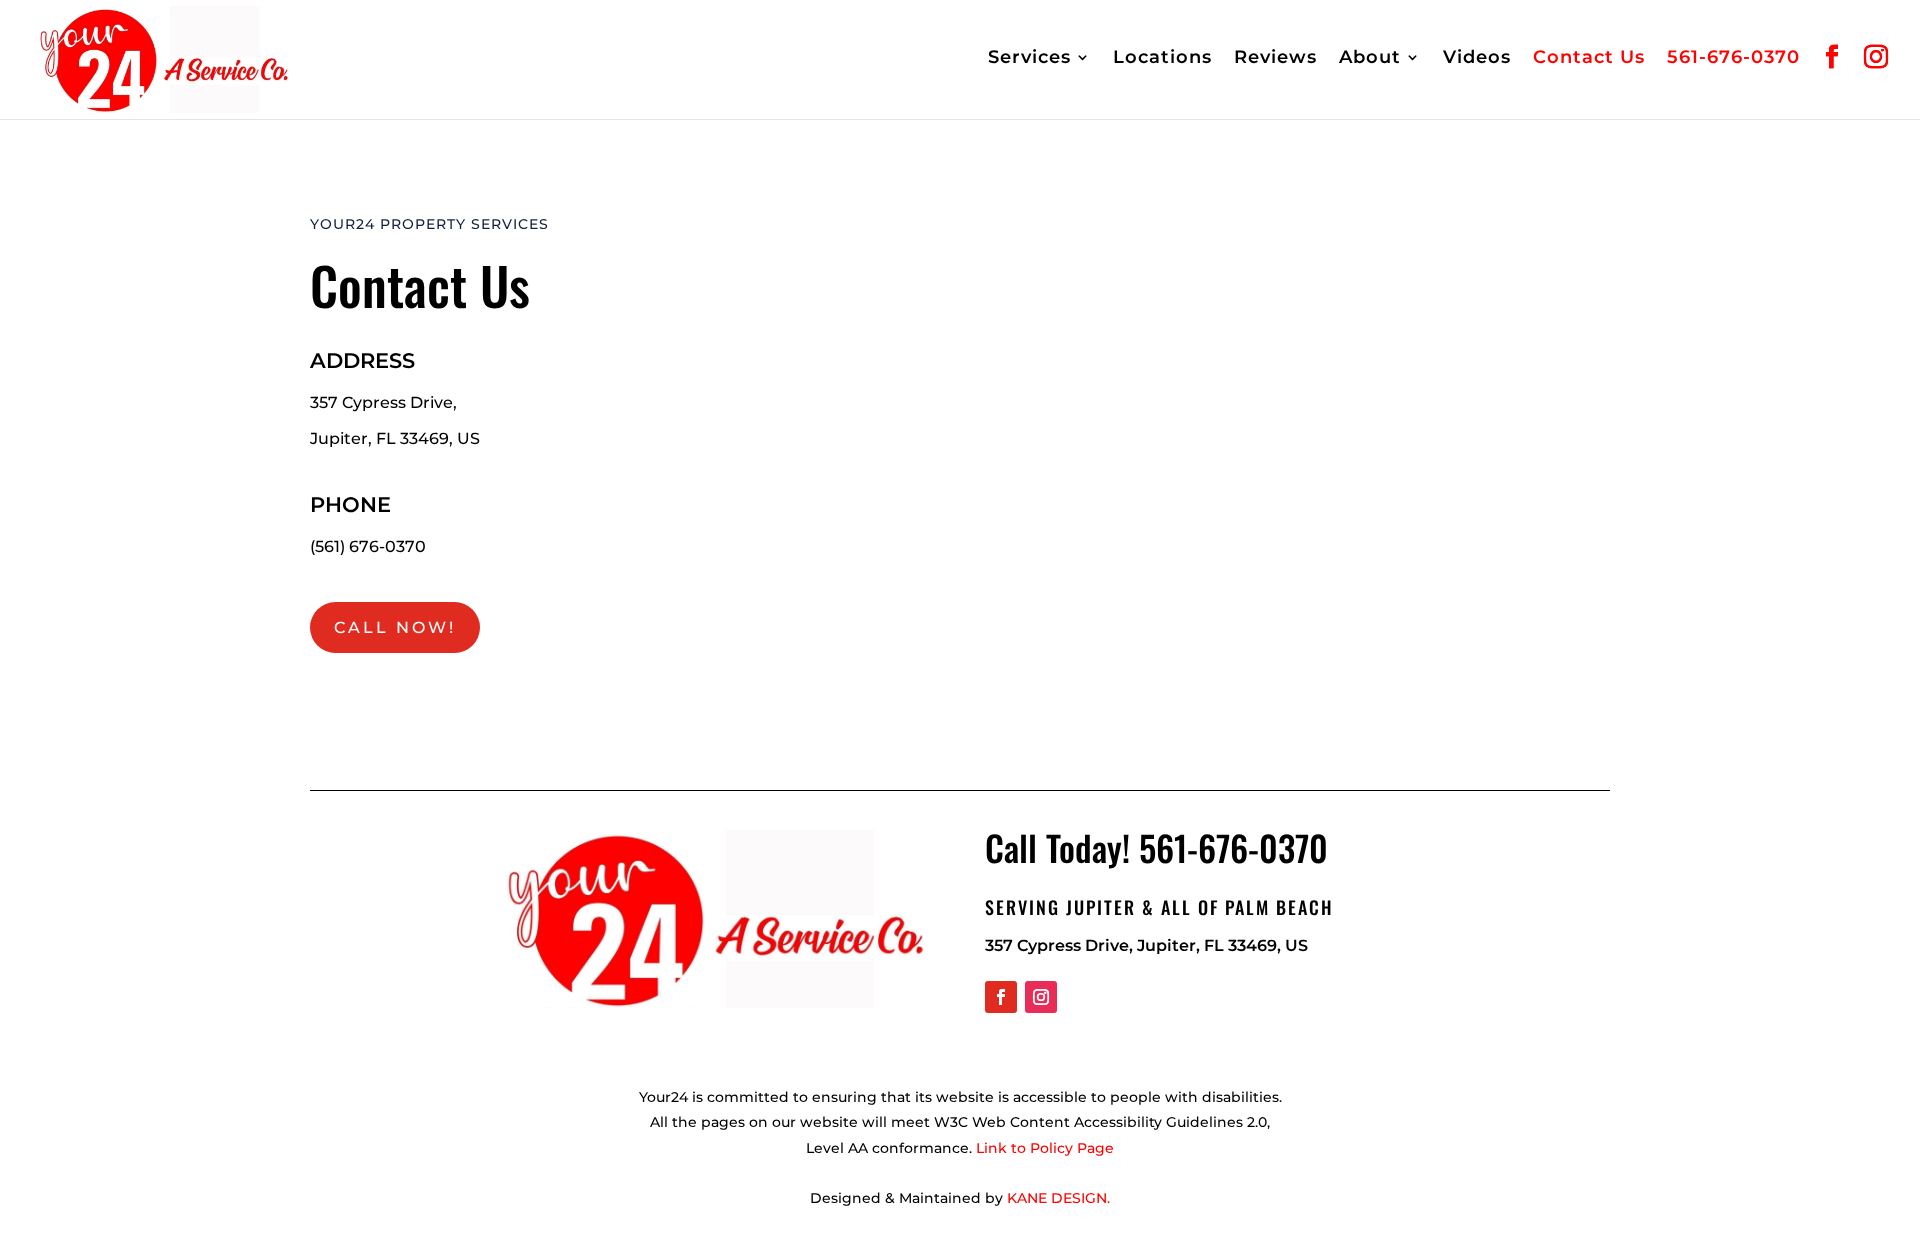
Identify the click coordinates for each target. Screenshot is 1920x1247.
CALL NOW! (395, 627)
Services (1029, 59)
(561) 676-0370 (368, 546)
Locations (1162, 59)
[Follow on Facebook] (1001, 997)
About (1370, 59)
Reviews (1275, 59)
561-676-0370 (1733, 59)
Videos (1477, 59)
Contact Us (1589, 59)
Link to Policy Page (1045, 1148)
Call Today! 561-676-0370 (1156, 847)
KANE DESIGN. (1058, 1198)
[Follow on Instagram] (1041, 997)
